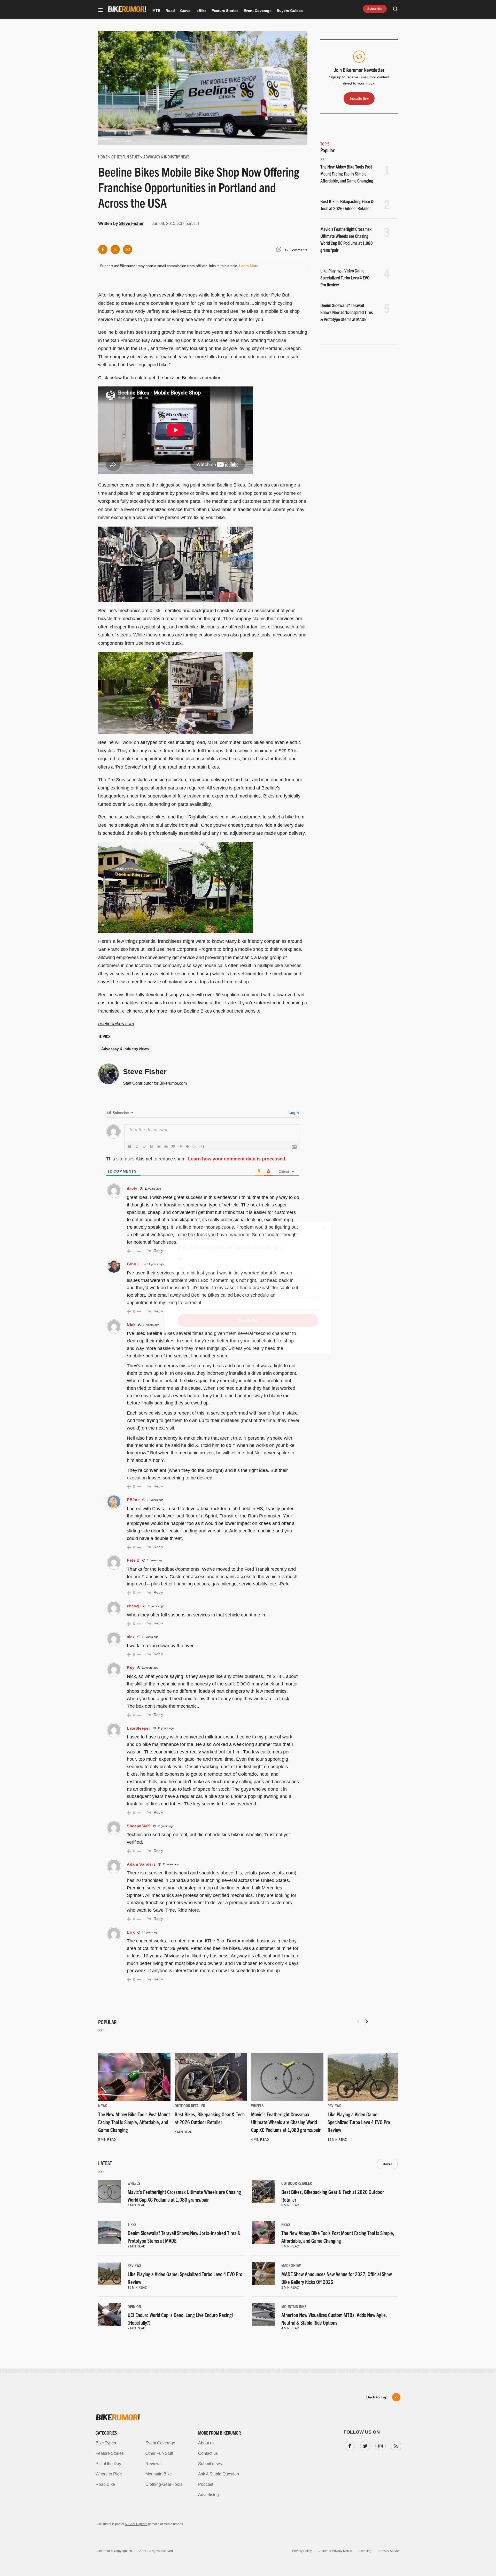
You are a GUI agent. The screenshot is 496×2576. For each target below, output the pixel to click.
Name (182, 1293)
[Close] (324, 1229)
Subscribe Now (248, 1320)
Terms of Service (218, 1336)
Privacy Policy (188, 1336)
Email (182, 1268)
